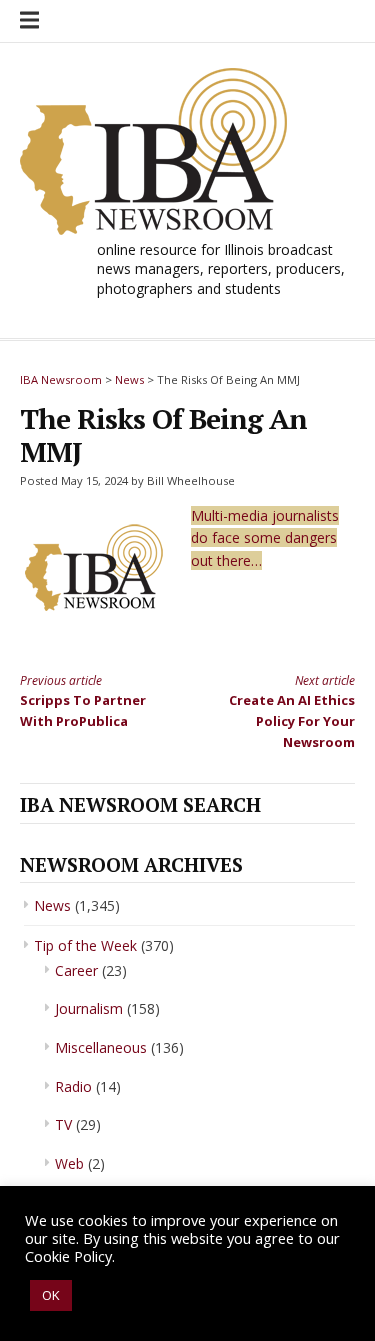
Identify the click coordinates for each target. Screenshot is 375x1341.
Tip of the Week (85, 945)
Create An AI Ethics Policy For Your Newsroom (292, 711)
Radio (73, 1086)
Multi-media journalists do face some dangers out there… (265, 538)
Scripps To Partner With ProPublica (83, 701)
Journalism (89, 1008)
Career (76, 970)
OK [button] (51, 1295)
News (52, 905)
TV (63, 1124)
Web (69, 1163)
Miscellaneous (101, 1047)
